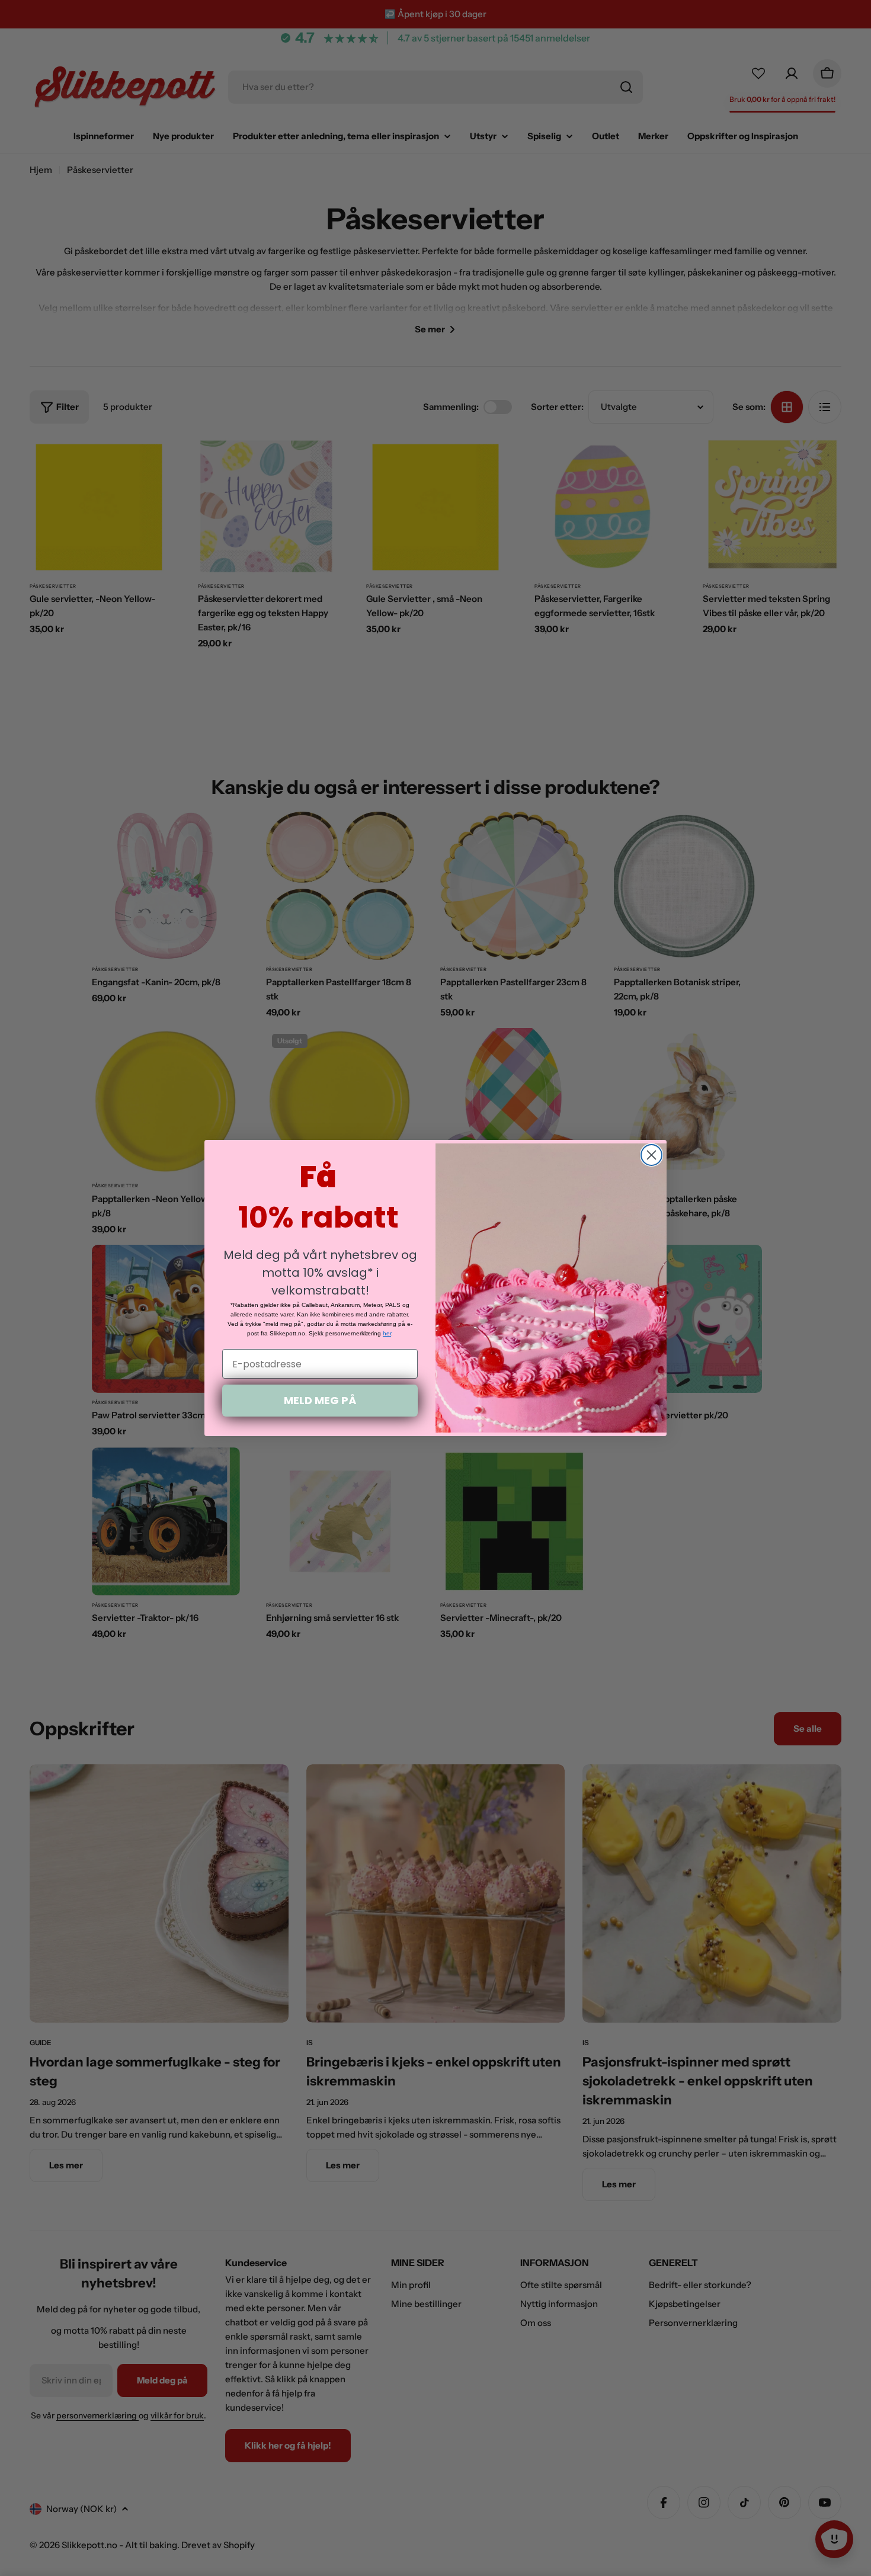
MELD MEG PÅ (320, 1400)
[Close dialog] (651, 1155)
